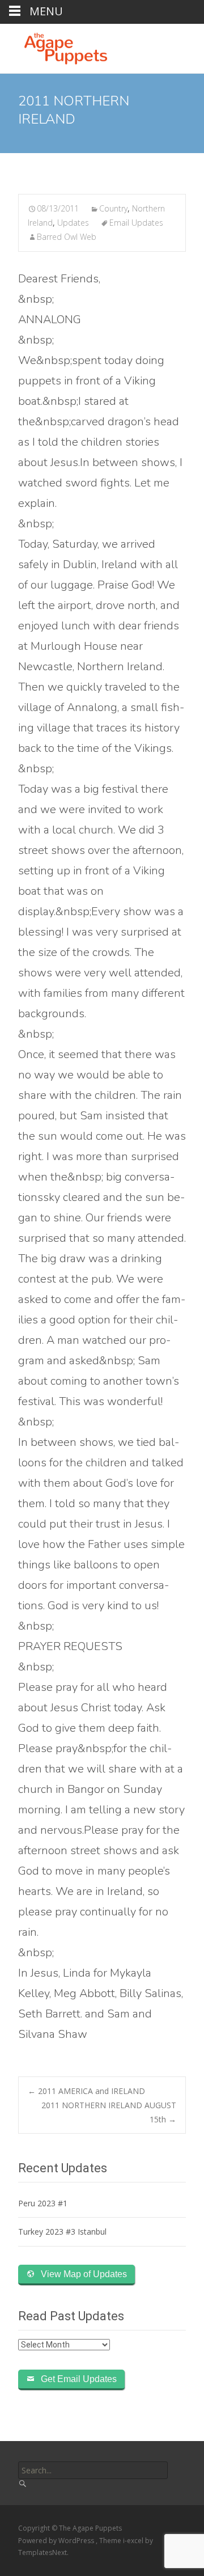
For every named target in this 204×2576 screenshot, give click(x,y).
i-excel (134, 2541)
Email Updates (136, 223)
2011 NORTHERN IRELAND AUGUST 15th (109, 2112)
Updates (73, 223)
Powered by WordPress (57, 2541)
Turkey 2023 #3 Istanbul (62, 2232)
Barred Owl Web (67, 237)
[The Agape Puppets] (57, 46)
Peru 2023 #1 (43, 2203)
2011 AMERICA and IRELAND (86, 2091)
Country (113, 208)
